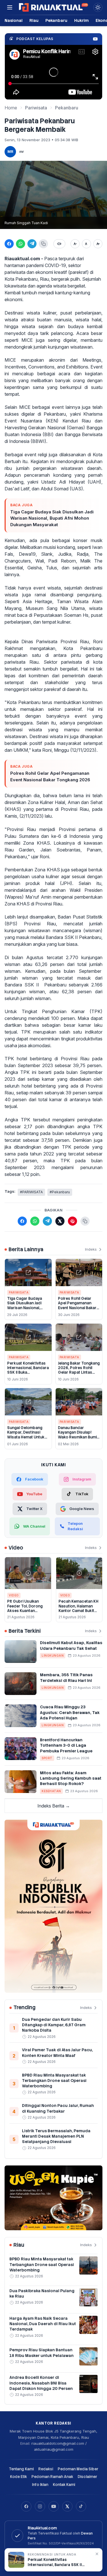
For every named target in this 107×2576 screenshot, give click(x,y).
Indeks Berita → (54, 1806)
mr (22, 151)
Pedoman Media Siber (78, 2469)
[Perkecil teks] (75, 244)
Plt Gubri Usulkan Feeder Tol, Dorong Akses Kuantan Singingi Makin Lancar (27, 1608)
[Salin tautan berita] (85, 1221)
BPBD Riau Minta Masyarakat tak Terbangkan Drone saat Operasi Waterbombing (54, 2081)
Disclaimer (87, 2477)
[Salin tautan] (43, 244)
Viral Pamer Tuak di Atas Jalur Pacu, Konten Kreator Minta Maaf (57, 2053)
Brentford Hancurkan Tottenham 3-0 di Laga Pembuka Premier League (66, 1745)
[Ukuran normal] (86, 244)
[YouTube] (54, 2506)
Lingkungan (53, 1655)
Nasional (14, 20)
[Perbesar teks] (98, 244)
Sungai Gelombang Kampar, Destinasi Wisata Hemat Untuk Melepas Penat (26, 1435)
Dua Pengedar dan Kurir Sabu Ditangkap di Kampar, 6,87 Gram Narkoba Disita (54, 2025)
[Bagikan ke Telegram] (32, 244)
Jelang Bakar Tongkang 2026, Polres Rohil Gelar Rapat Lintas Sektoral (79, 1370)
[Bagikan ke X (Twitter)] (60, 1221)
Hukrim (81, 20)
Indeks (91, 1249)
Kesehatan (51, 1791)
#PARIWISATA (31, 1192)
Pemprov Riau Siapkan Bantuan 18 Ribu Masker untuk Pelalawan (42, 2353)
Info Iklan (40, 2485)
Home (11, 108)
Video (14, 1595)
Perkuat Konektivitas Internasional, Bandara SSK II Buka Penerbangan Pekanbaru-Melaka (28, 1373)
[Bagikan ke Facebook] (9, 244)
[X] (67, 2506)
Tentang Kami (21, 2469)
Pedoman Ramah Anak (52, 2477)
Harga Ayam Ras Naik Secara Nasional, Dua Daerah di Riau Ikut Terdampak (43, 2324)
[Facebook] (26, 2506)
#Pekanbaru (60, 1192)
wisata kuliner (41, 313)
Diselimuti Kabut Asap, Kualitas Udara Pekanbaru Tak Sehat (71, 1645)
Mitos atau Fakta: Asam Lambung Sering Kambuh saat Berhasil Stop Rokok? (71, 1778)
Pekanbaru (56, 20)
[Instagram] (40, 2506)
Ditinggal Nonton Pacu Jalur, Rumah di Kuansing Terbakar (58, 2108)
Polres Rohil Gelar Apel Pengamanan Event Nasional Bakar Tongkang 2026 (50, 776)
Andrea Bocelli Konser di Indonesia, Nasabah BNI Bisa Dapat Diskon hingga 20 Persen (41, 2383)
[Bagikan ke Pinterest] (72, 1221)
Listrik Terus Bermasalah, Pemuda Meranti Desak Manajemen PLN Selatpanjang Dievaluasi (56, 2136)
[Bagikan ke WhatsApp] (21, 244)
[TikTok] (81, 2506)
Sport (47, 1758)
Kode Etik (18, 2477)
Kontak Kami (64, 2485)
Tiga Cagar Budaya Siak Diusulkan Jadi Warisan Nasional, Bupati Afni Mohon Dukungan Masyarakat (52, 518)
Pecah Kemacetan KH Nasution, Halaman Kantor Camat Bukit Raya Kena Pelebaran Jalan (78, 1611)
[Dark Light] (98, 7)
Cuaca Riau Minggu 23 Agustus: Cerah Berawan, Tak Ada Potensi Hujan (70, 1712)
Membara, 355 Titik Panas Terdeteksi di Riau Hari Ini (66, 1678)
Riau (34, 20)
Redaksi (46, 2469)
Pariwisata (36, 108)
